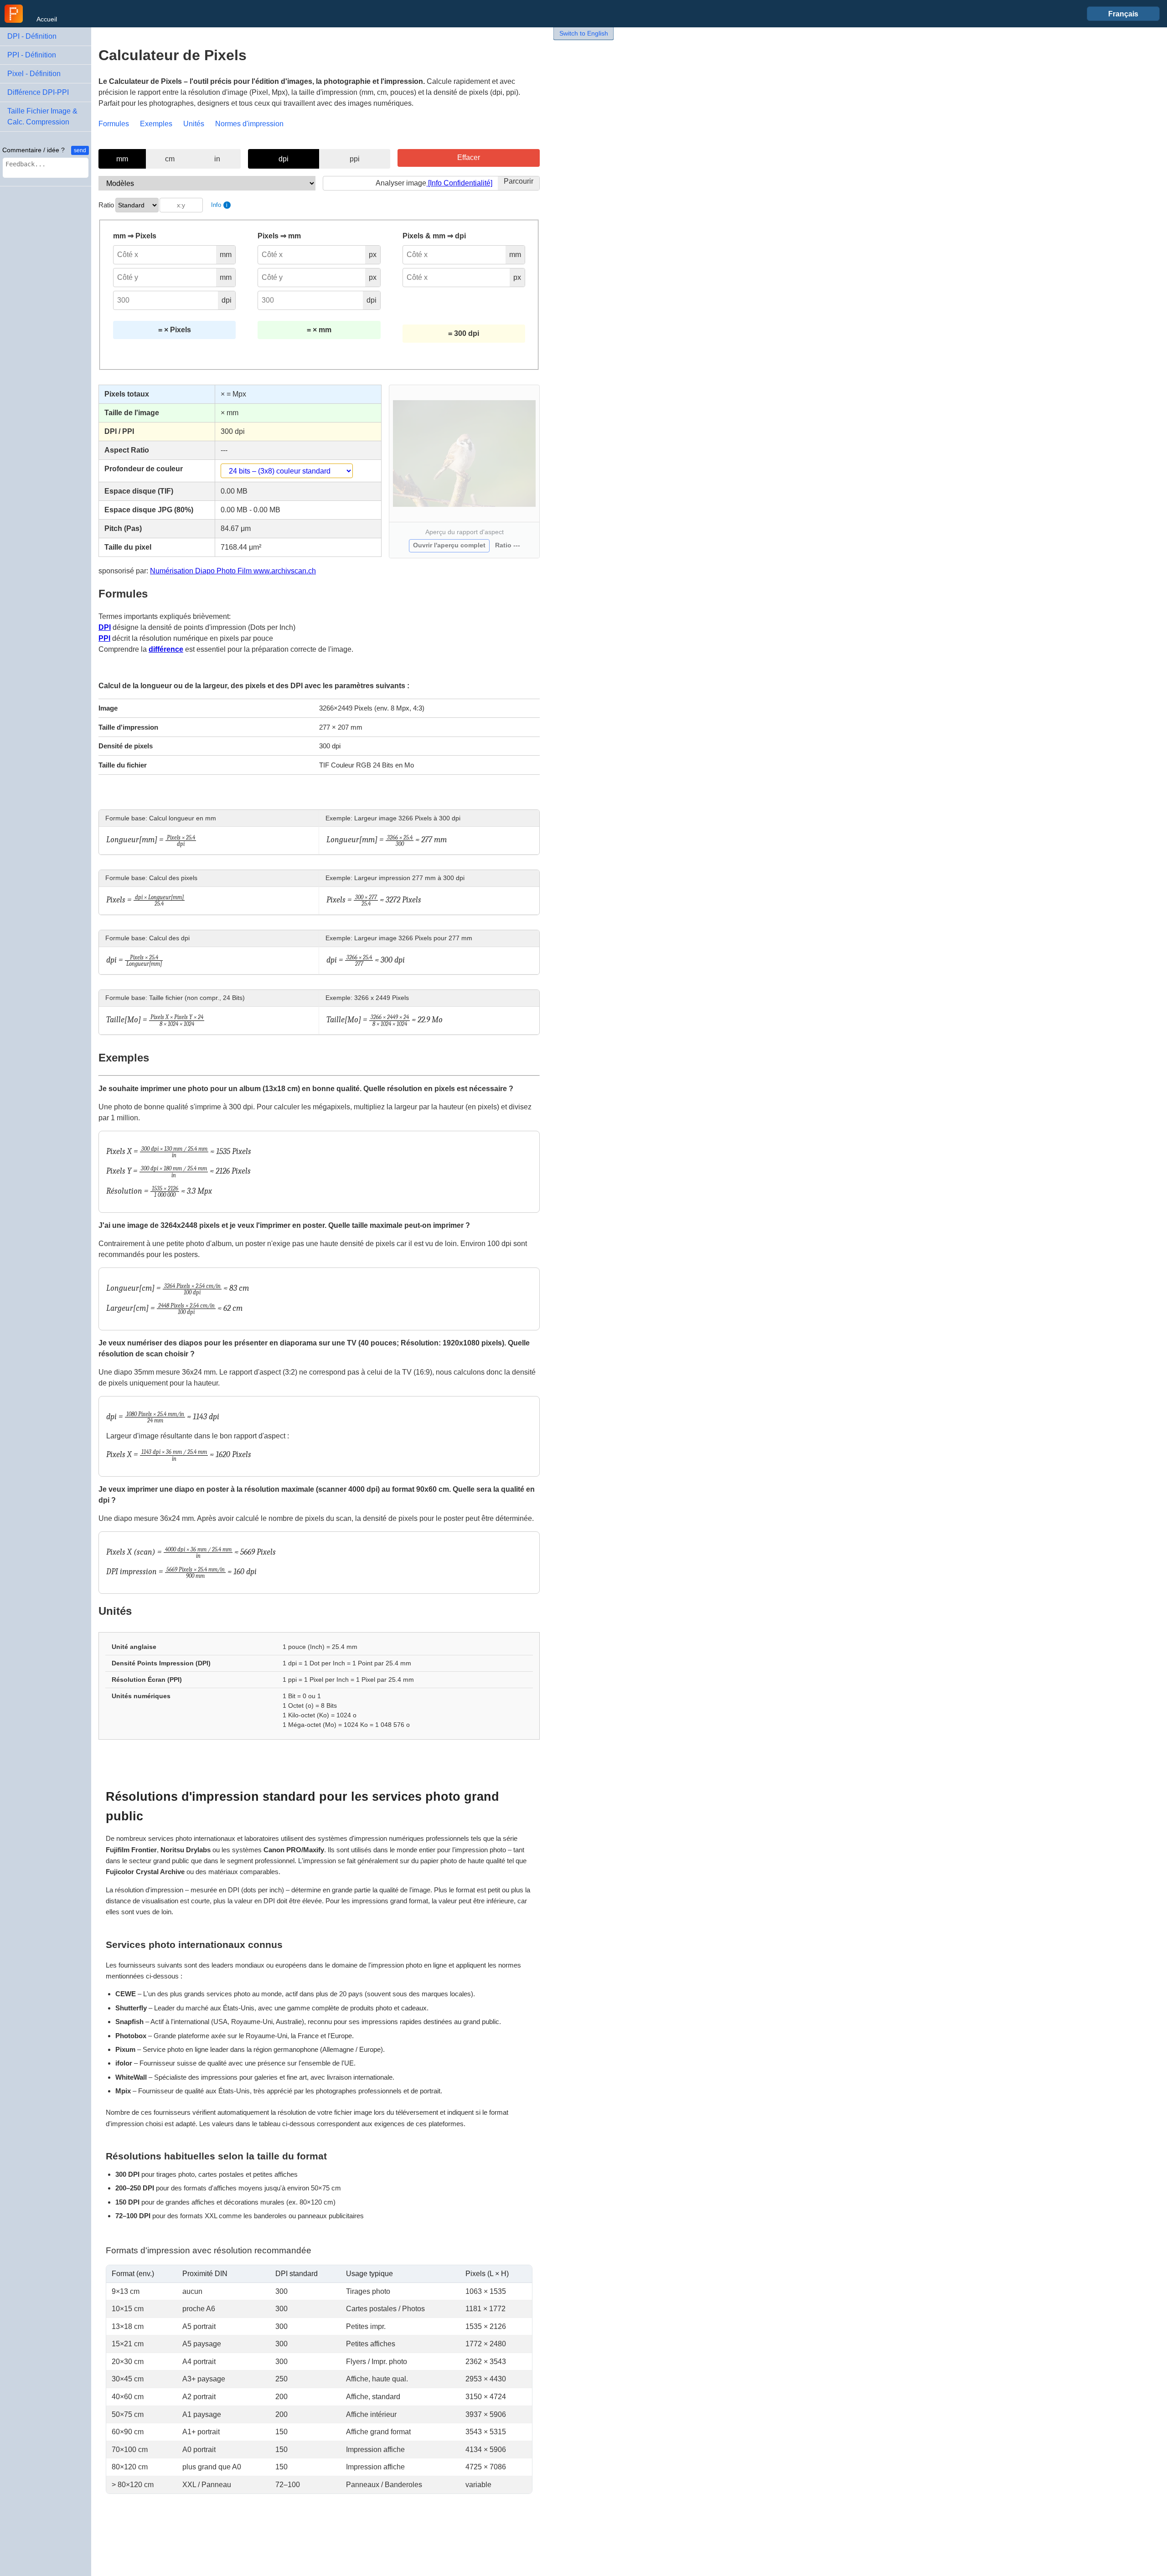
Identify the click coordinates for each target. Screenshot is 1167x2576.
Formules (114, 124)
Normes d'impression (249, 124)
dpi (284, 159)
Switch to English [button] (584, 33)
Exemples (156, 124)
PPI (104, 638)
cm (170, 159)
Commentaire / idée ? (34, 150)
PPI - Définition (32, 55)
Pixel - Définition (34, 74)
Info (219, 205)
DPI (105, 627)
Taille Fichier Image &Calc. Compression (42, 116)
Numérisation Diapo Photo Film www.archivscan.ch (233, 571)
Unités (194, 124)
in (217, 159)
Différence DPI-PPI (38, 92)
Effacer (469, 157)
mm (122, 159)
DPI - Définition (32, 36)
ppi (355, 159)
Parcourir (519, 181)
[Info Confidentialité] (459, 183)
